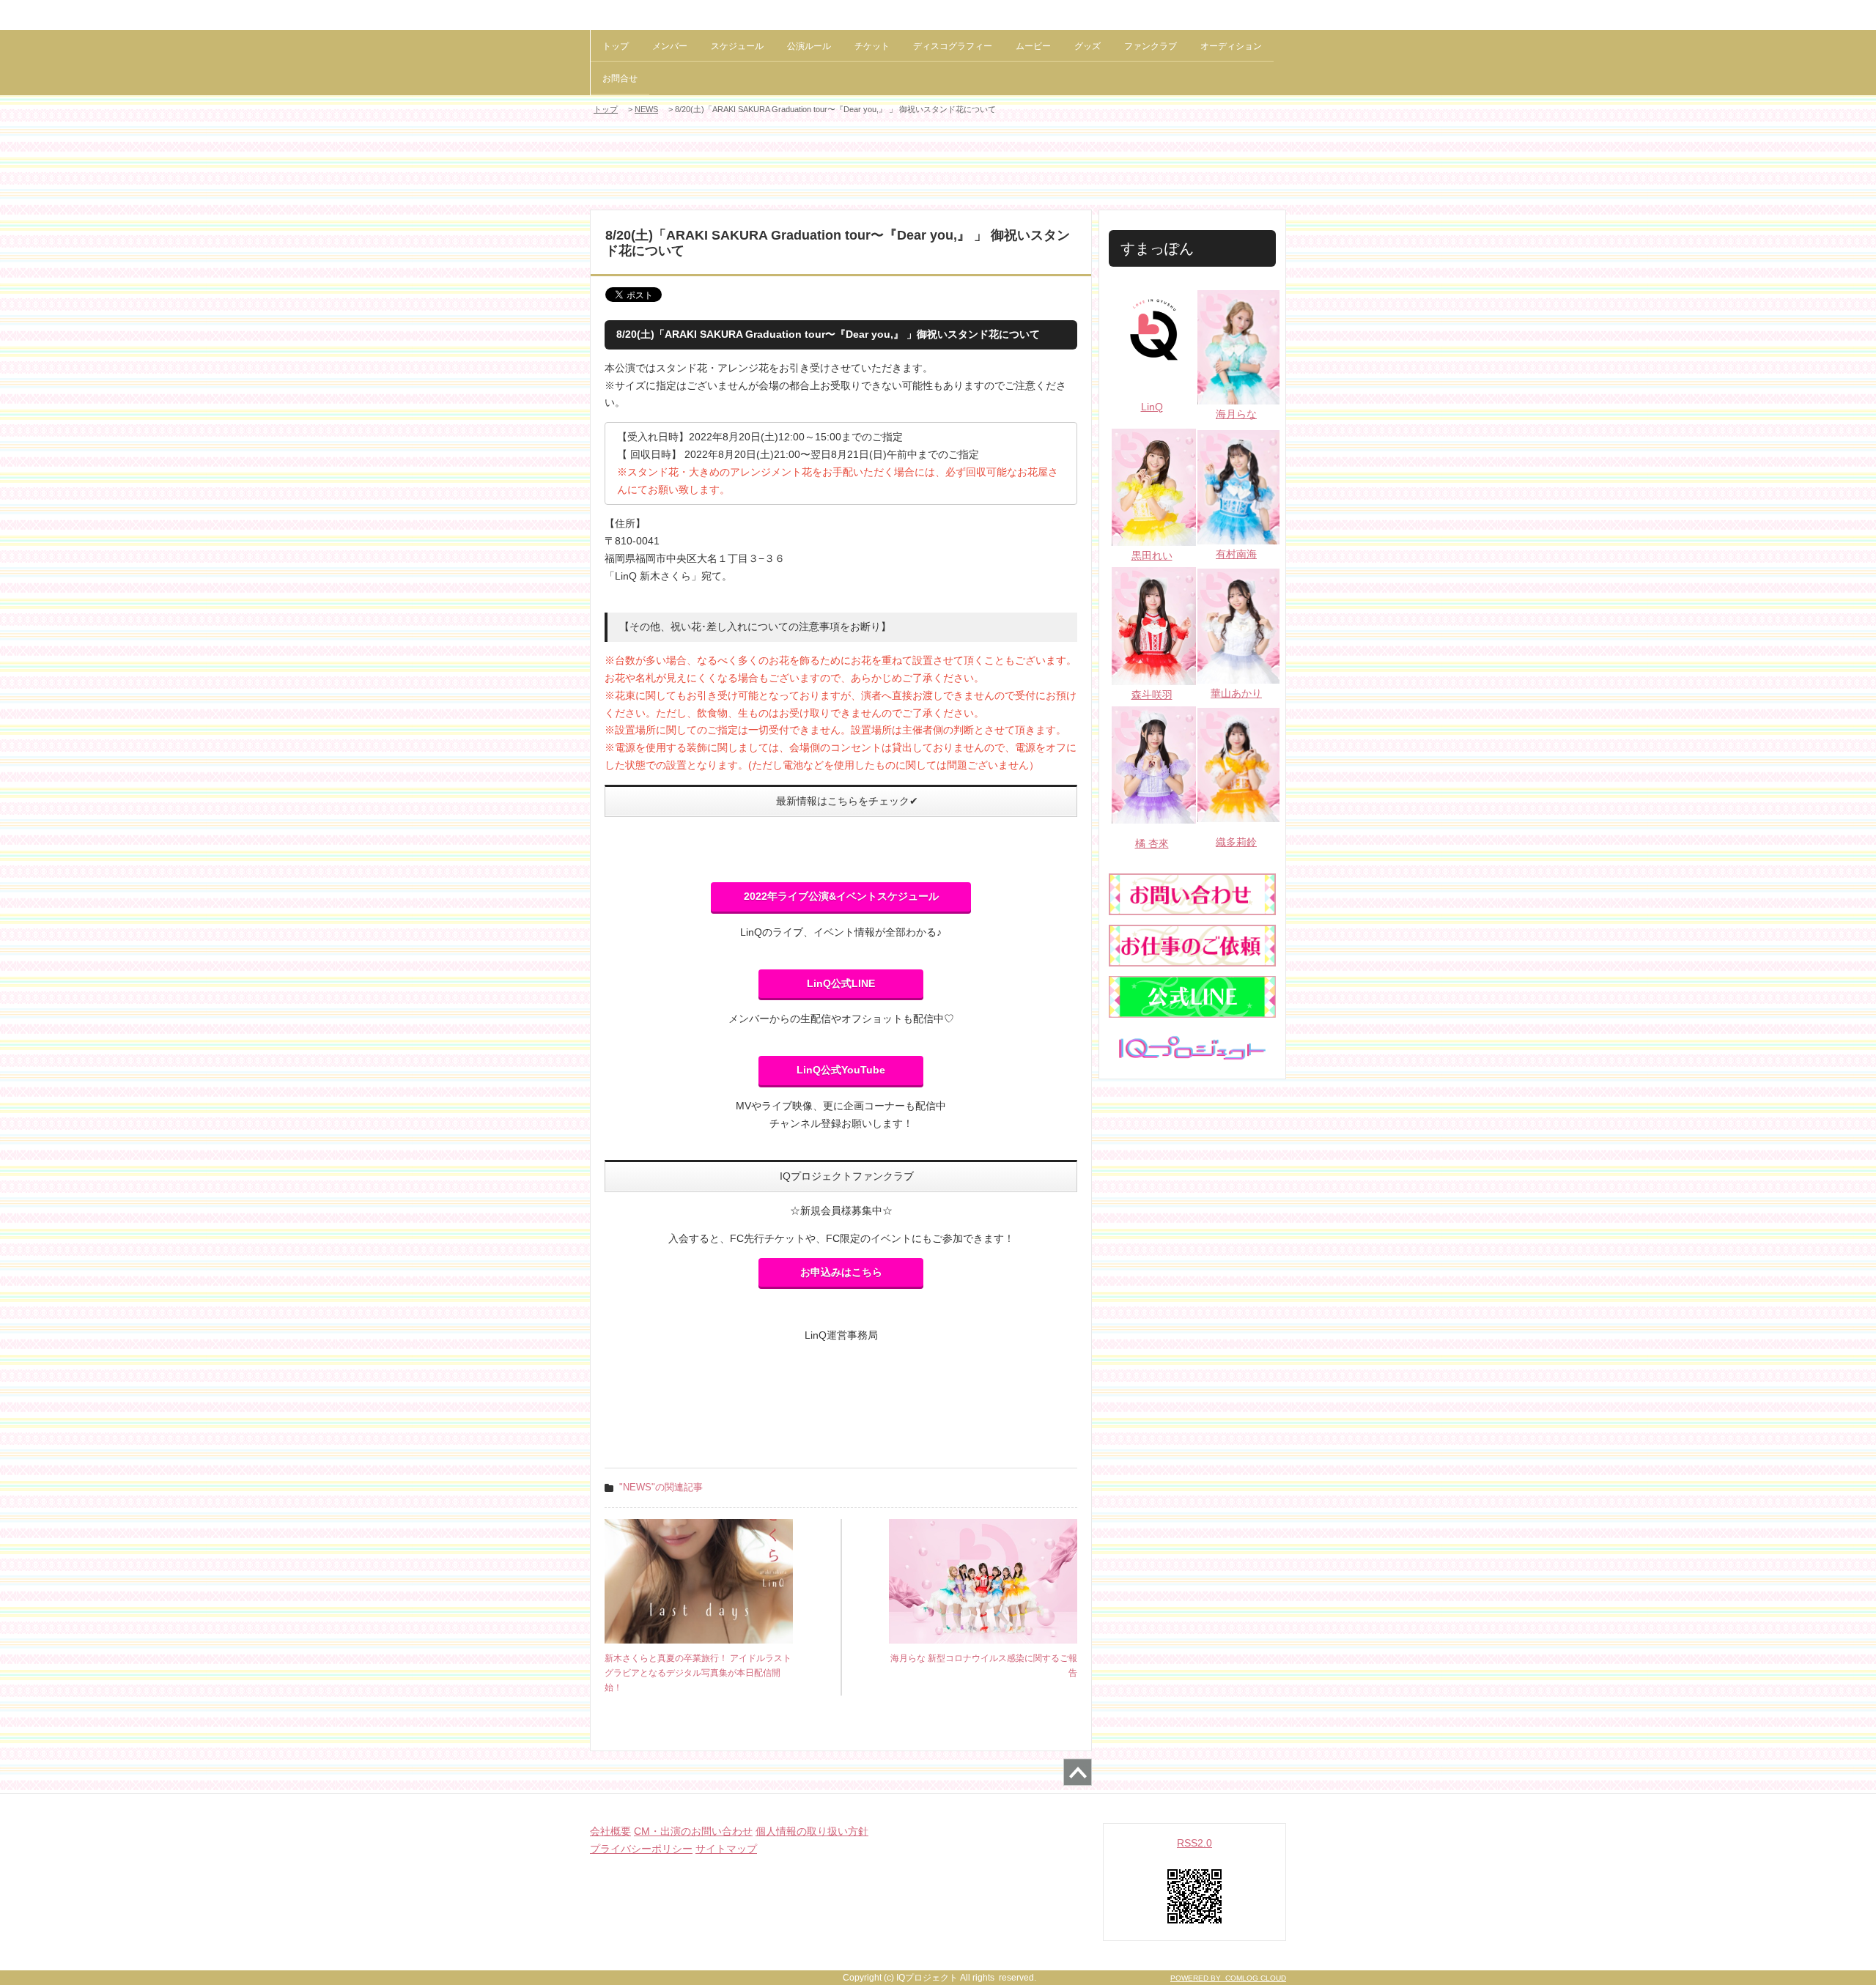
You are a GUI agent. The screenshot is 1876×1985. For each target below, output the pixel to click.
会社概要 (610, 1831)
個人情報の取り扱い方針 (812, 1831)
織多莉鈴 (1236, 842)
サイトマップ (726, 1849)
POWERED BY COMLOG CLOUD (1228, 1978)
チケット (872, 46)
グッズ (1087, 46)
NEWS (646, 109)
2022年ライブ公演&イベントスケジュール (841, 896)
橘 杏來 (1152, 843)
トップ (616, 46)
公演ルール (809, 46)
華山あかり (1236, 693)
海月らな (1236, 414)
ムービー (1033, 46)
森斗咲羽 (1152, 695)
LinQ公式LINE (841, 983)
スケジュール (737, 46)
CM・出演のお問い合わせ (693, 1831)
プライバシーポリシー (641, 1849)
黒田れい (1152, 555)
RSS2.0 (1194, 1843)
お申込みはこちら (841, 1272)
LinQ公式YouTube (841, 1070)
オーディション (1231, 46)
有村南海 (1236, 554)
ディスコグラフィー (953, 46)
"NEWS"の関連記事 (661, 1487)
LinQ (1152, 407)
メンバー (670, 46)
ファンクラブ (1151, 46)
